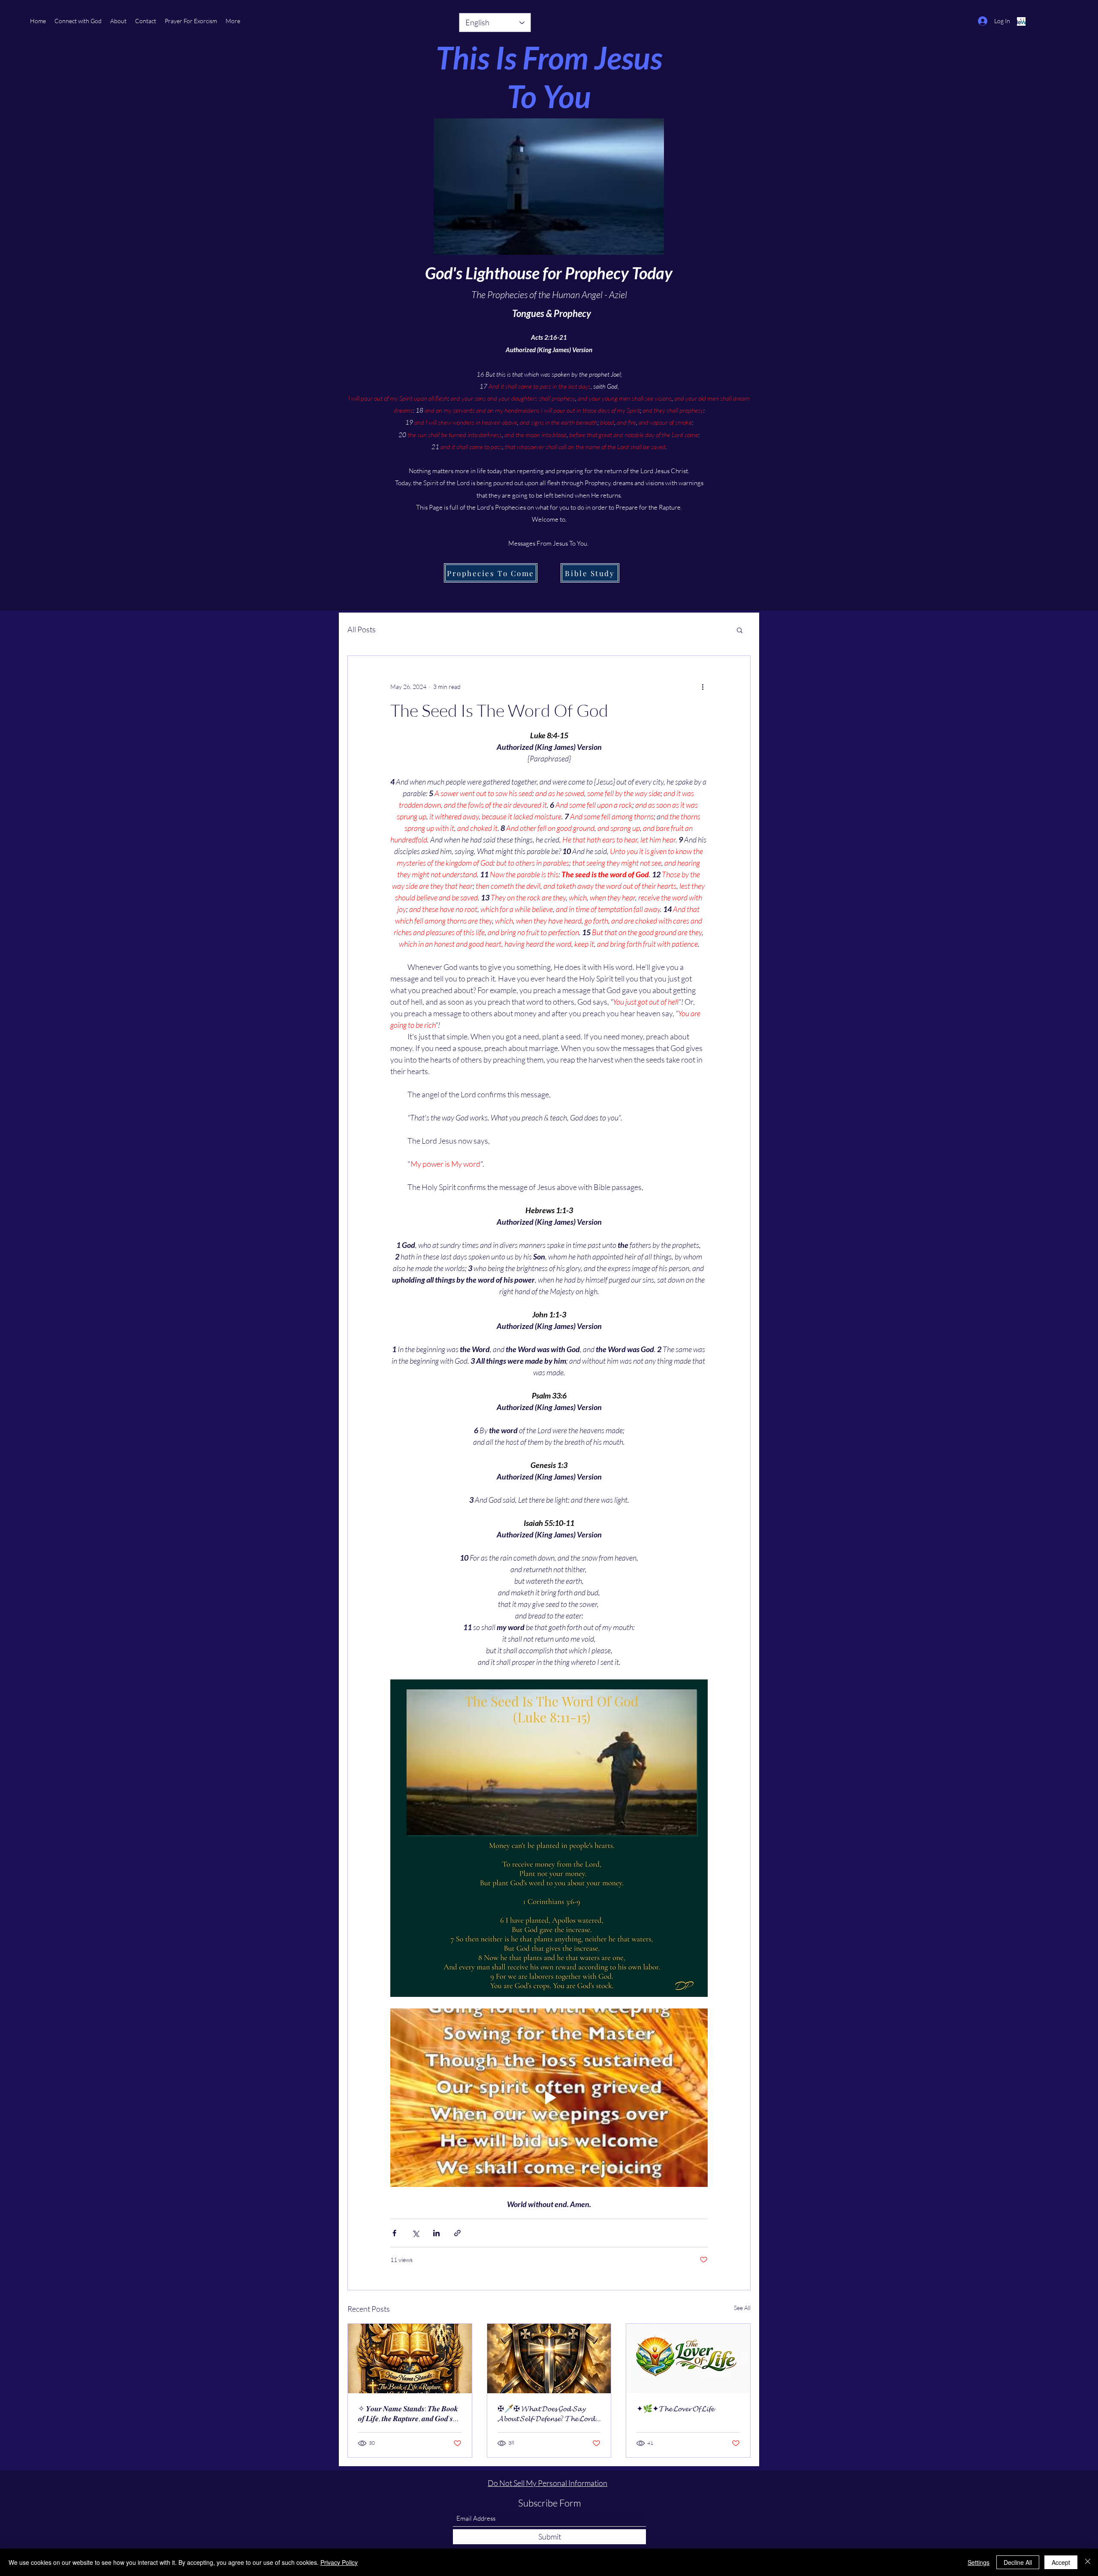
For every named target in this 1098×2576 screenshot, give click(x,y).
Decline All (1018, 2562)
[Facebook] (1021, 21)
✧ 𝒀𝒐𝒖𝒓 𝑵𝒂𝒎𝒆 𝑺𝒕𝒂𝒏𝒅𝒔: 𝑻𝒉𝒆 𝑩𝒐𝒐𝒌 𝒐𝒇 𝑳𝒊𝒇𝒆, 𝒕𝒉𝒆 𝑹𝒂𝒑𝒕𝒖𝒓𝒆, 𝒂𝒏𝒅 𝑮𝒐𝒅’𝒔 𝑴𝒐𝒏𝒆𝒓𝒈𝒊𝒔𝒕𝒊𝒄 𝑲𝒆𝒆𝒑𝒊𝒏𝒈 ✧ (408, 2413)
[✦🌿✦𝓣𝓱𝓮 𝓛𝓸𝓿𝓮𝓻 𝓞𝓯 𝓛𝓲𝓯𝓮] (688, 2359)
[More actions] (703, 687)
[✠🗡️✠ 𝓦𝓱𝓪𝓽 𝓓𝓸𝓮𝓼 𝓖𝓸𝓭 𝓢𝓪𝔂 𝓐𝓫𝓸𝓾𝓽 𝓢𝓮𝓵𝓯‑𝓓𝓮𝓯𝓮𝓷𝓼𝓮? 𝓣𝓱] (549, 2359)
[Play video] (549, 2098)
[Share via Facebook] (394, 2233)
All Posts (362, 629)
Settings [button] (979, 2562)
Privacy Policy (339, 2562)
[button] (191, 21)
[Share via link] (457, 2233)
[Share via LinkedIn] (436, 2233)
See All (742, 2308)
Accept (1061, 2562)
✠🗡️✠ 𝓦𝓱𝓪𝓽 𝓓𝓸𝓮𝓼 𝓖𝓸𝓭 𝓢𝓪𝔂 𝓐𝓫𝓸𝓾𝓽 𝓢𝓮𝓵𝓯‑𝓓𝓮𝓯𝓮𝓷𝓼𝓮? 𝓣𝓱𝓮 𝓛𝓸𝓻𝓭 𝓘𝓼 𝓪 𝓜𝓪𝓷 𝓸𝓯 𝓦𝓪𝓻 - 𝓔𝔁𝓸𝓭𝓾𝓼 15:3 (548, 2413)
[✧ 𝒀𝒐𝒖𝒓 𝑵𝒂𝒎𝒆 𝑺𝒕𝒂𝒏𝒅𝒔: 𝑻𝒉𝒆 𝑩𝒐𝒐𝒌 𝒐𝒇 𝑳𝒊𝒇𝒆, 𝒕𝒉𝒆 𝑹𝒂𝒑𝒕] (410, 2359)
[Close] (1088, 2562)
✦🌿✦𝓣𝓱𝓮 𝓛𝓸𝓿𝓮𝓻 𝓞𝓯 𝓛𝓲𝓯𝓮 (675, 2408)
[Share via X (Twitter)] (415, 2233)
